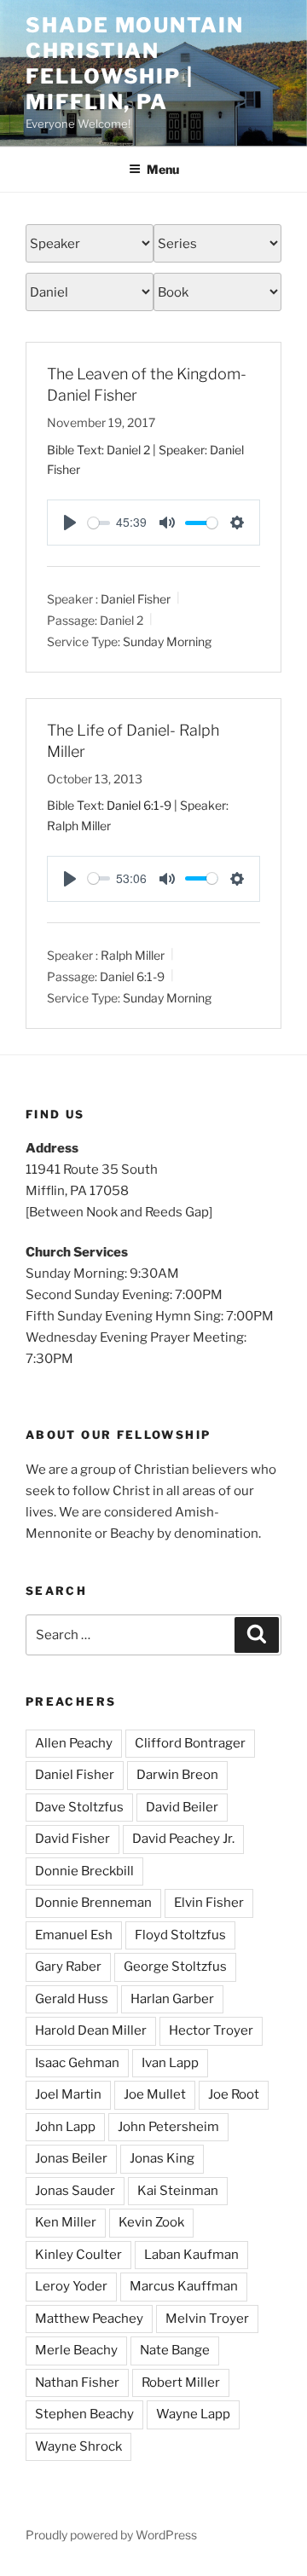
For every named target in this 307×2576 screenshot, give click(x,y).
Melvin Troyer (207, 2319)
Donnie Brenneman (93, 1903)
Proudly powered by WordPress (111, 2535)
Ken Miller (66, 2222)
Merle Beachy (76, 2350)
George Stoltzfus (175, 1967)
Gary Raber (68, 1967)
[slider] (99, 523)
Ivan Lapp (170, 2063)
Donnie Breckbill (84, 1871)
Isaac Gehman (77, 2063)
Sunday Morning (167, 641)
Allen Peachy (74, 1743)
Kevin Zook (151, 2222)
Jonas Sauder (75, 2191)
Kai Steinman (178, 2191)
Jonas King (162, 2158)
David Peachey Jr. (183, 1839)
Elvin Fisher (209, 1903)
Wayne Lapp (193, 2414)
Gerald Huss (72, 1999)
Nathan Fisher (77, 2383)
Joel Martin (68, 2094)
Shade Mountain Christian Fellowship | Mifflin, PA (135, 64)
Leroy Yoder (71, 2286)
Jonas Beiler (71, 2158)
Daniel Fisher (136, 599)
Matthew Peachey (89, 2319)
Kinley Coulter (78, 2255)
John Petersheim (168, 2127)
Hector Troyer (211, 2030)
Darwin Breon (177, 1775)
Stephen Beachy (84, 2414)
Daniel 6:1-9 (139, 805)
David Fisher (72, 1839)
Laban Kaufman (191, 2255)
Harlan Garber (172, 1999)
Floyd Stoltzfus (180, 1935)
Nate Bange (175, 2350)
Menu (163, 169)
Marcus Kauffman (184, 2286)
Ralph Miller (133, 955)
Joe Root (234, 2094)
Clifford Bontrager (190, 1743)
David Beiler (182, 1807)
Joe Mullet (155, 2094)
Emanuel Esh (74, 1935)
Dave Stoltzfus (79, 1807)
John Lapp (65, 2127)
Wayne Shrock (78, 2446)
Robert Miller (181, 2383)
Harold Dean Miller (91, 2030)
